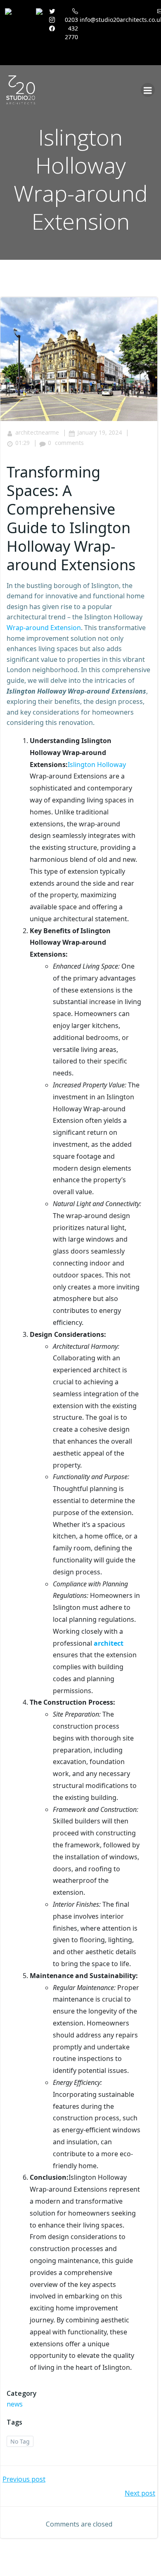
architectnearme (37, 432)
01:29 (22, 443)
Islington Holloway (97, 765)
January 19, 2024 (99, 432)
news (15, 2404)
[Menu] (148, 90)
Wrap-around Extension (44, 628)
